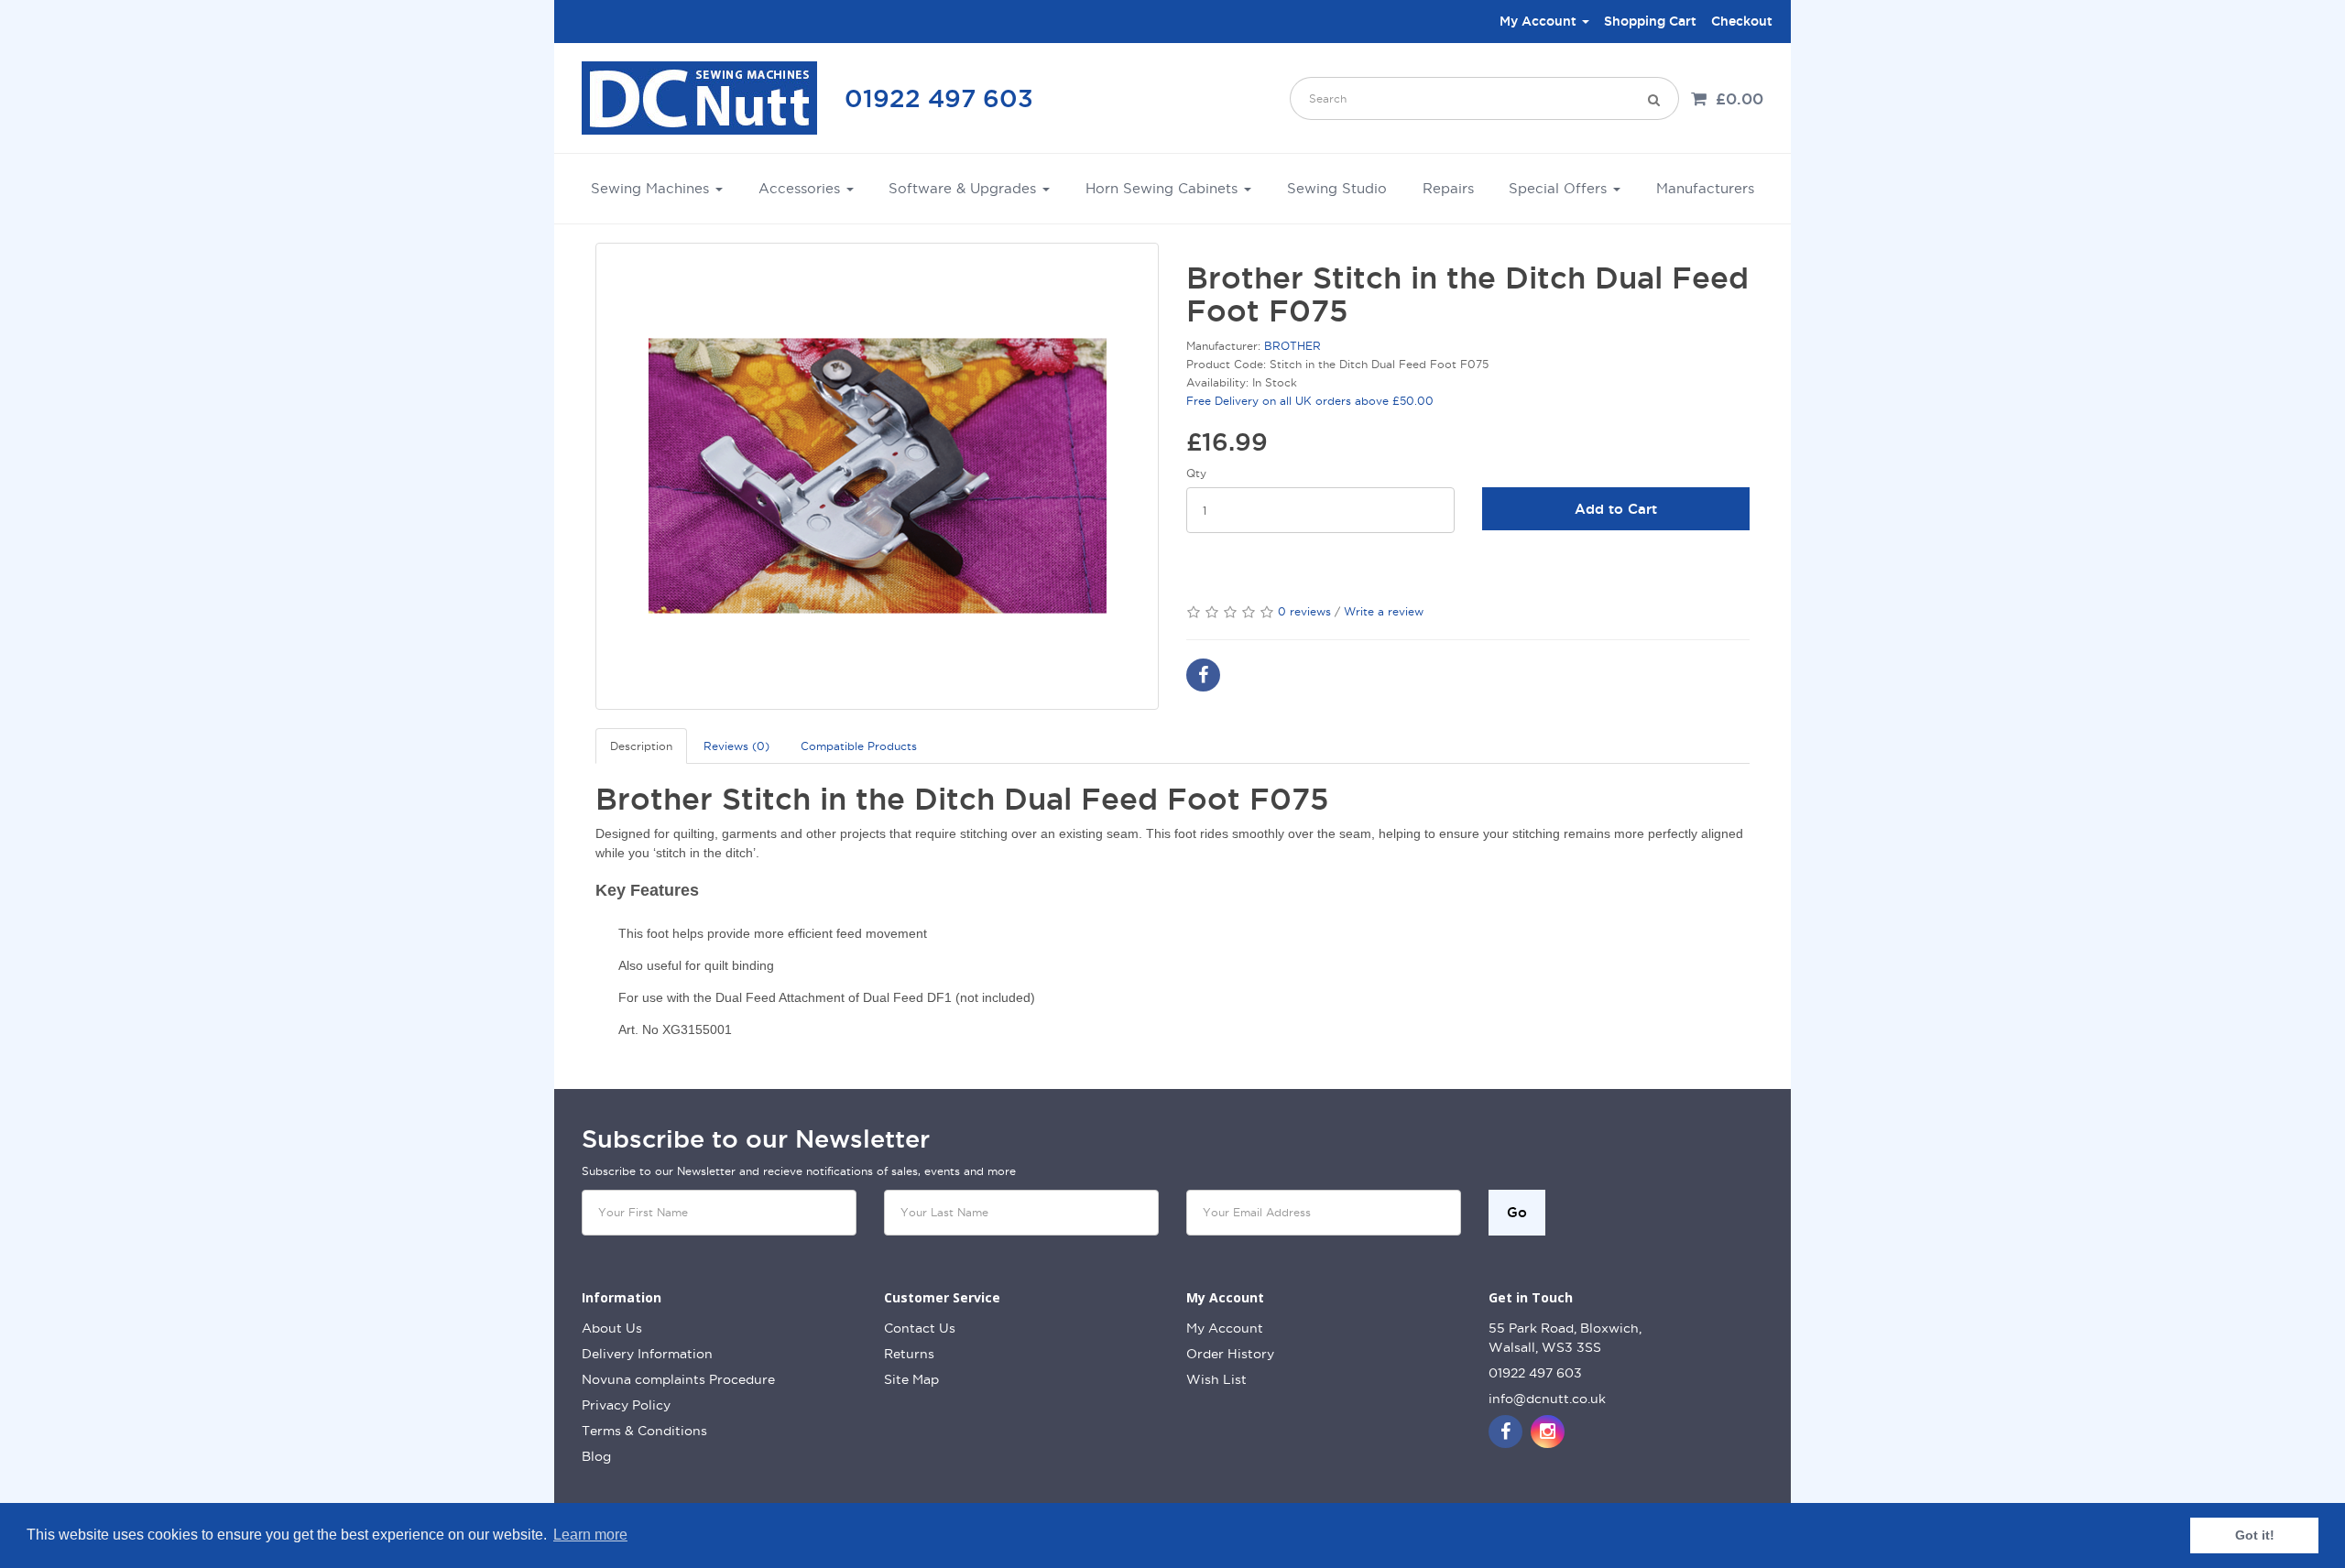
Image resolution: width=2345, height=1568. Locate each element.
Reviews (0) (736, 746)
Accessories (802, 188)
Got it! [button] (2255, 1535)
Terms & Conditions (644, 1431)
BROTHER (1292, 346)
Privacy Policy (626, 1405)
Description (641, 746)
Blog (596, 1456)
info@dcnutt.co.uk (1547, 1399)
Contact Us (920, 1328)
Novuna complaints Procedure (678, 1379)
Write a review (1384, 611)
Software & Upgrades (965, 188)
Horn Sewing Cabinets (1164, 188)
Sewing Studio (1337, 188)
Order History (1230, 1354)
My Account (1225, 1328)
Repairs (1448, 188)
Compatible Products (859, 746)
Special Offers (1560, 188)
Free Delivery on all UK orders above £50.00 (1310, 401)
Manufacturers (1705, 188)
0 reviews (1304, 611)
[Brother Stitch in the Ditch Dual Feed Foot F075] (877, 476)
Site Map (911, 1379)
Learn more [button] (590, 1535)
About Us (612, 1328)
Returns (909, 1354)
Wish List (1216, 1379)
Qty (1196, 473)
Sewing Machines (652, 188)
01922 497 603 (939, 98)
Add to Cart (1616, 509)
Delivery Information (647, 1354)
